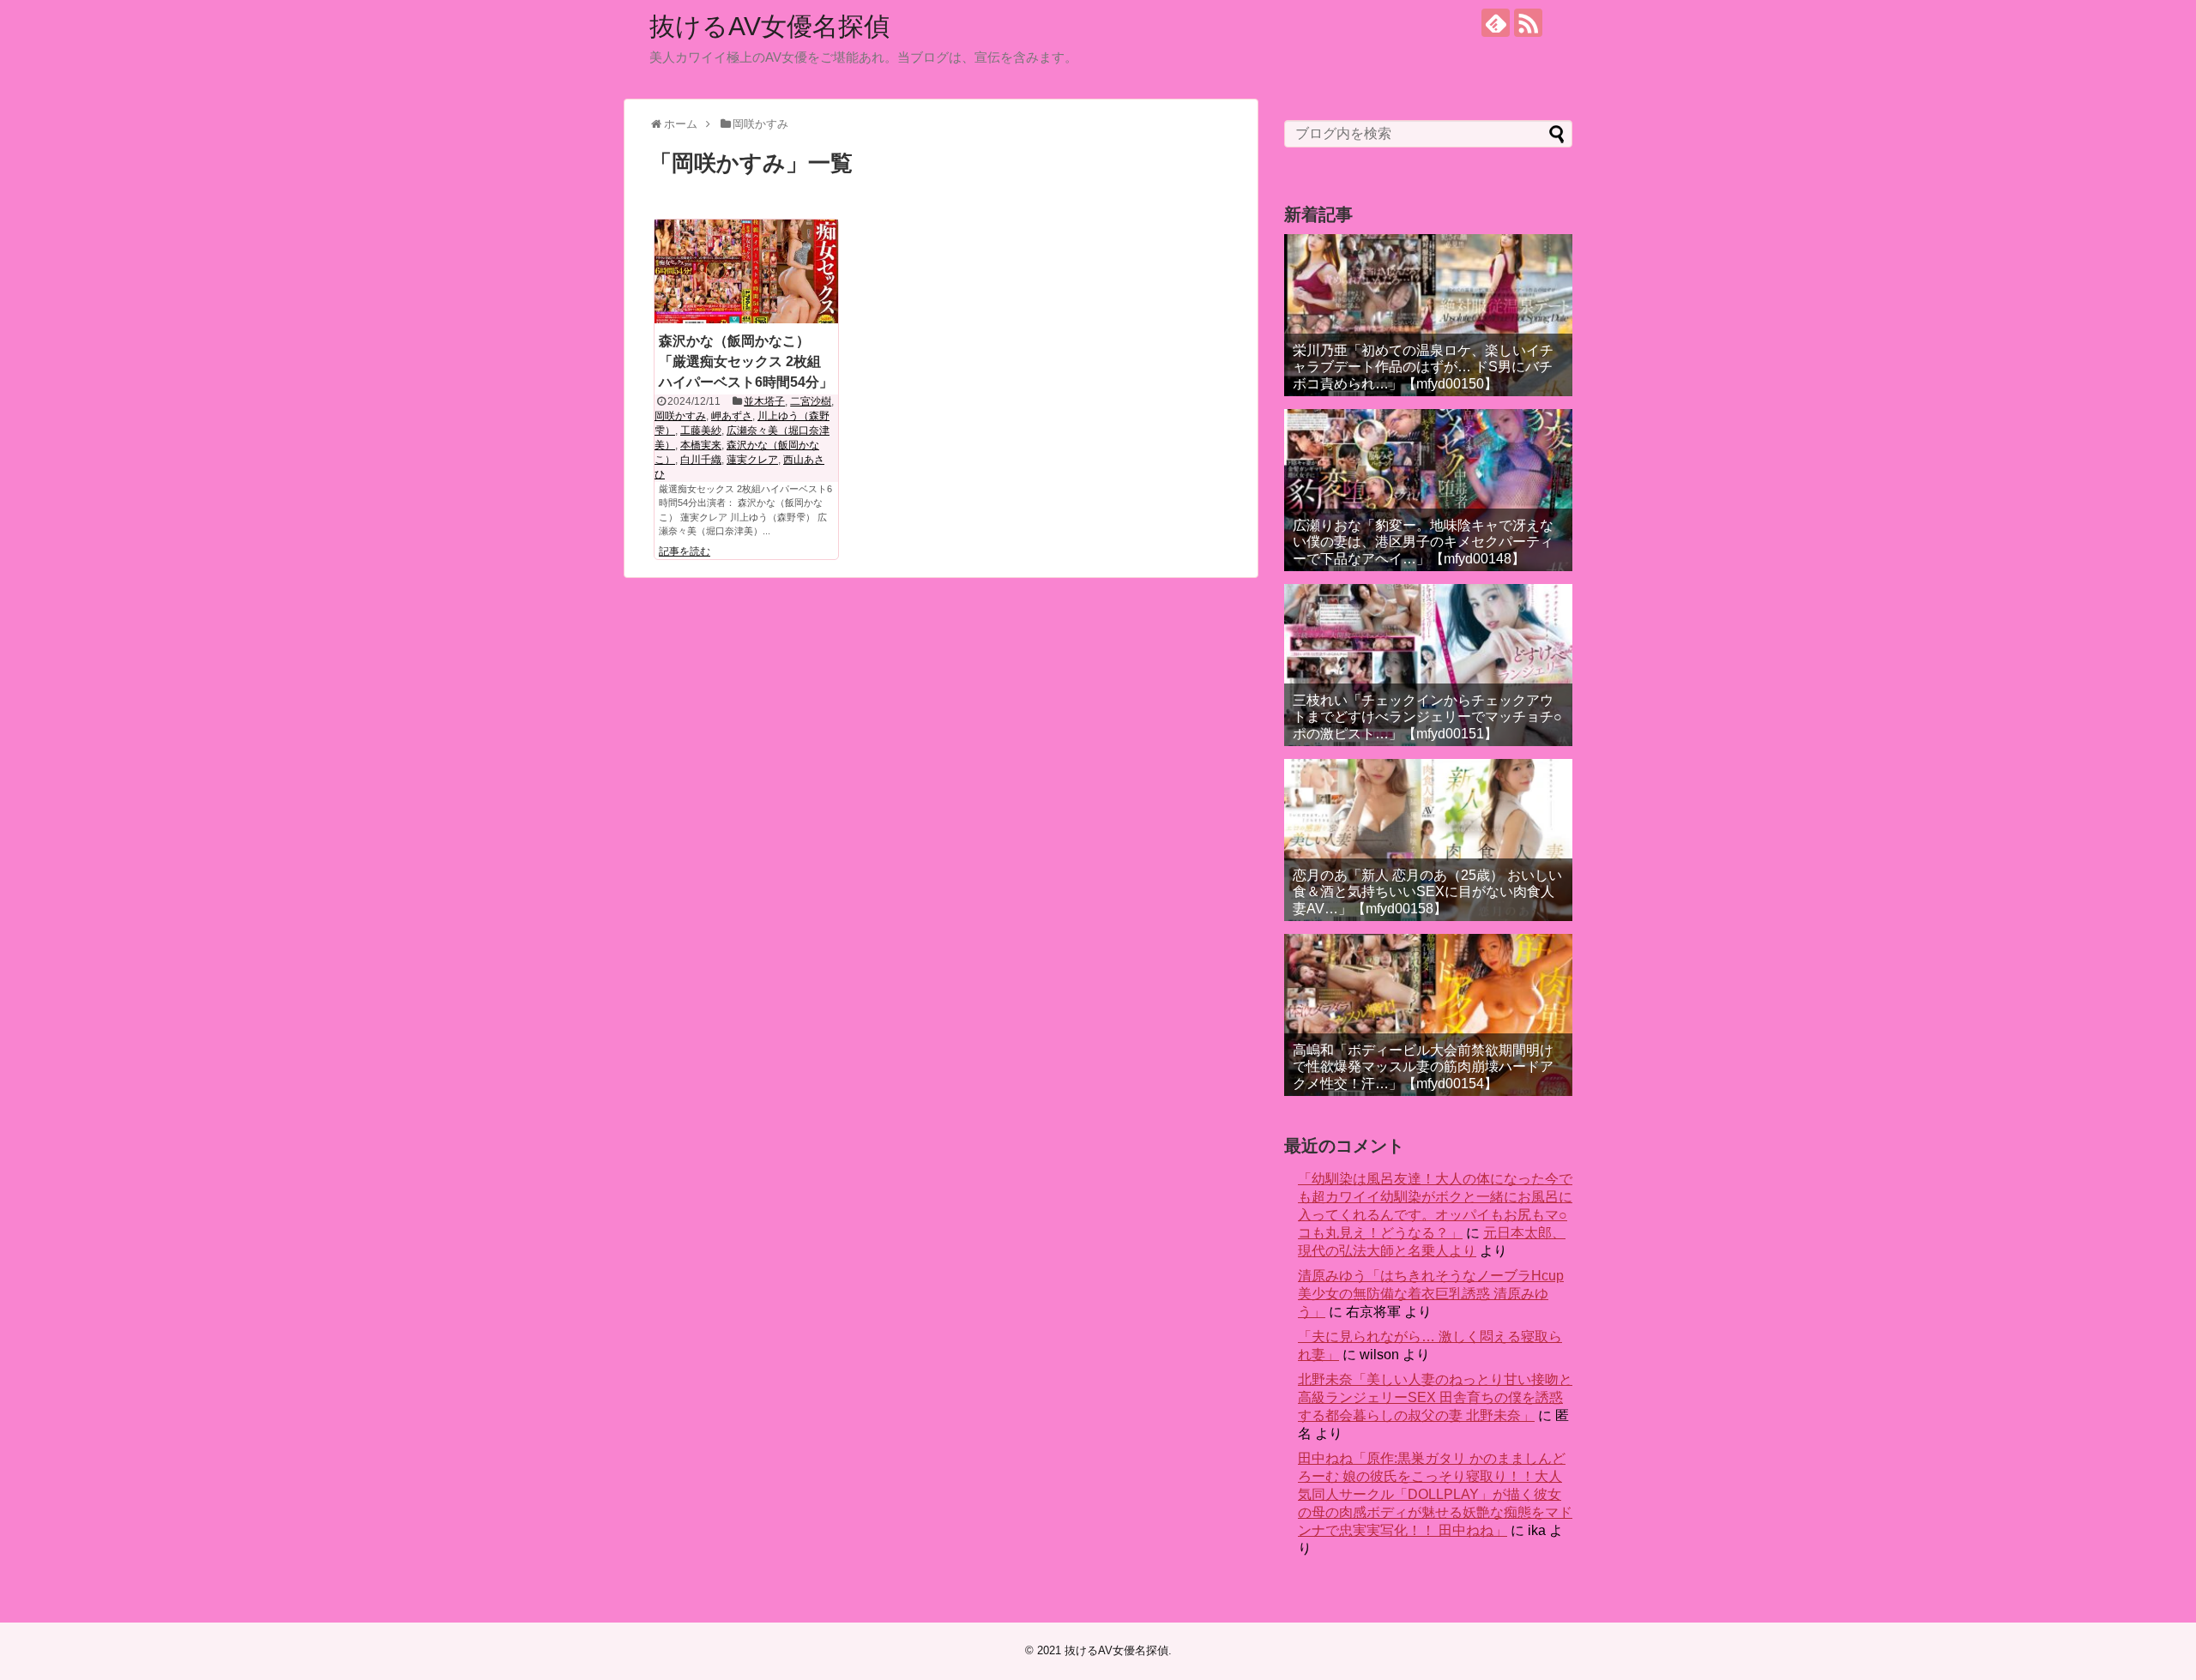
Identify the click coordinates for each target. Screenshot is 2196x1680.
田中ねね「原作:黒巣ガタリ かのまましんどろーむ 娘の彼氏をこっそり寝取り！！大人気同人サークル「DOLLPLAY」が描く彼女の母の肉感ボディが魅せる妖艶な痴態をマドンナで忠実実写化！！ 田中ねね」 (1435, 1494)
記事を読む (685, 551)
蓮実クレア (752, 460)
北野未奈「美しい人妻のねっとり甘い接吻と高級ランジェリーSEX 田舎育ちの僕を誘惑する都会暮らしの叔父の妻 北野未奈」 (1435, 1397)
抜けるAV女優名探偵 (769, 26)
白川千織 (701, 460)
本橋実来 (701, 445)
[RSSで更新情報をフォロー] (1528, 23)
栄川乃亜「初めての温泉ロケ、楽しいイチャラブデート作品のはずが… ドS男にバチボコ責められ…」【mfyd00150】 (1423, 367)
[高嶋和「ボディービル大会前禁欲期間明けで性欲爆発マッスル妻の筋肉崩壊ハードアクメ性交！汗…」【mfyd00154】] (1428, 1015)
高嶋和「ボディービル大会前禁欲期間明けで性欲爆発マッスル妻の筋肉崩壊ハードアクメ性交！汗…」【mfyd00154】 (1423, 1066)
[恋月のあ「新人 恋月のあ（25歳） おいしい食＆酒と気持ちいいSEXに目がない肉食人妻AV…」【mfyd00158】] (1428, 840)
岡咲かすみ (680, 416)
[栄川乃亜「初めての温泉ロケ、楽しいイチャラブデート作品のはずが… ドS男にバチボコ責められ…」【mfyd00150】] (1428, 315)
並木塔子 (764, 401)
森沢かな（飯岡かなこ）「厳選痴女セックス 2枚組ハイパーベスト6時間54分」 (746, 361)
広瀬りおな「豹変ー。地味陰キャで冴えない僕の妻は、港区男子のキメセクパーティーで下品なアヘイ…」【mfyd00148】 (1423, 542)
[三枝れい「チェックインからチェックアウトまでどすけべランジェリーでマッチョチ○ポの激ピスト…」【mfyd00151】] (1428, 665)
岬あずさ (732, 416)
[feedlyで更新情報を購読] (1496, 23)
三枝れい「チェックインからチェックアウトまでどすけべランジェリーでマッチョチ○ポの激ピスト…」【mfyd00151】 (1427, 717)
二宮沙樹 (811, 401)
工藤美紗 (701, 431)
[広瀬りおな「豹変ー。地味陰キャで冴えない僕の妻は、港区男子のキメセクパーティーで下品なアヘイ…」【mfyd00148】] (1428, 490)
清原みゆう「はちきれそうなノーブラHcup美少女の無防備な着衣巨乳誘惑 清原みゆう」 (1431, 1294)
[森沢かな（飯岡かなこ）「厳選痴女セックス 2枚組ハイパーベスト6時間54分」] (746, 271)
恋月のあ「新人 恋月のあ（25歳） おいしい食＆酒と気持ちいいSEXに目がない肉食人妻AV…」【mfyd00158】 (1427, 891)
